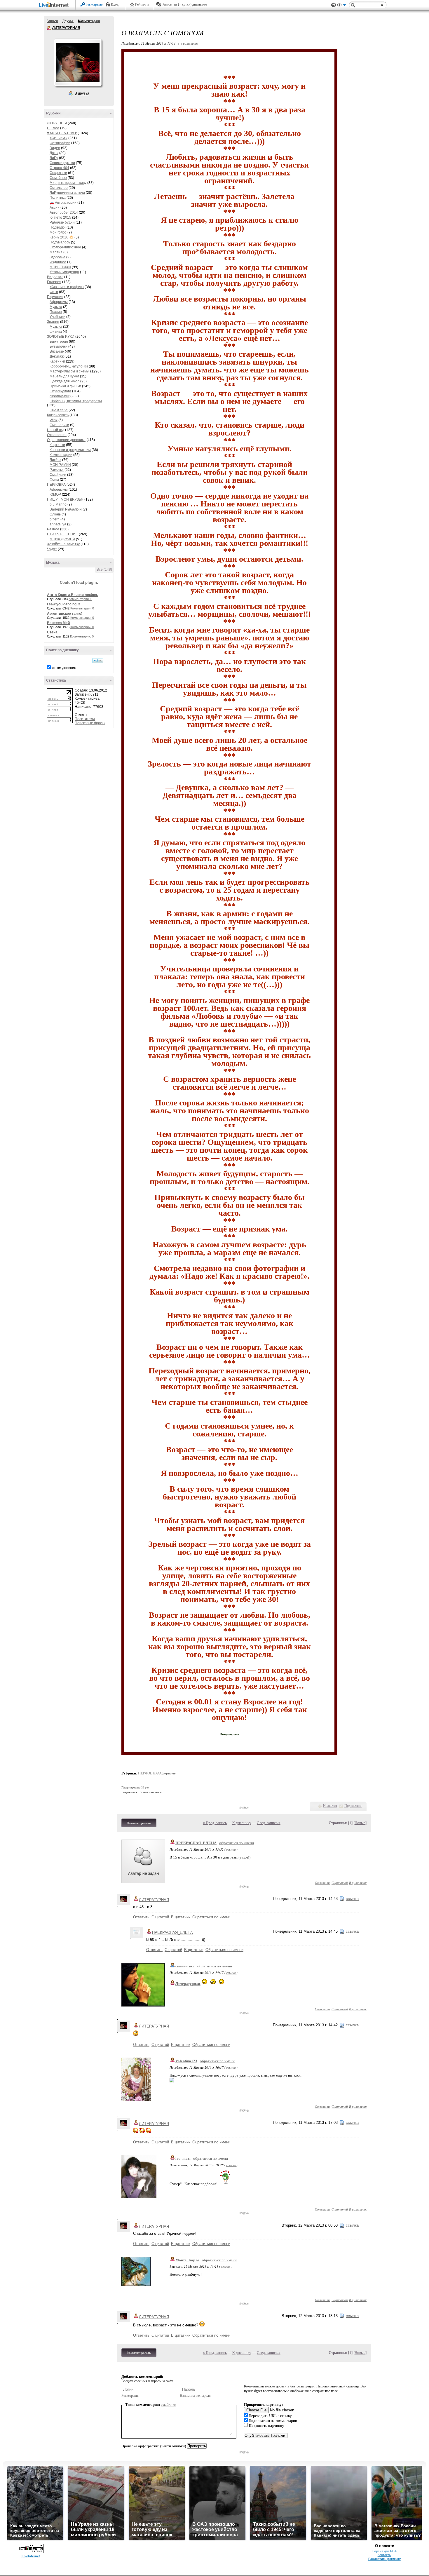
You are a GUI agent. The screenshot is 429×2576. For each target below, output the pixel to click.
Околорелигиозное (65, 247)
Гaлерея (54, 282)
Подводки (58, 227)
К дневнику (242, 1823)
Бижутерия (59, 342)
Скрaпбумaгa (60, 391)
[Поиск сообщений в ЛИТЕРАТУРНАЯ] (98, 661)
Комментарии (89, 21)
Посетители (85, 719)
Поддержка (334, 5)
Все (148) (104, 569)
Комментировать (139, 1823)
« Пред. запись (215, 1823)
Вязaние (57, 351)
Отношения (57, 435)
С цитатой (340, 1883)
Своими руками (62, 163)
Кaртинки (57, 361)
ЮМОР (55, 494)
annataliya (58, 524)
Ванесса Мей (58, 623)
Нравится (330, 1806)
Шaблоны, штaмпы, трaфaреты (76, 401)
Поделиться (353, 1806)
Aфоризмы (59, 302)
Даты (54, 153)
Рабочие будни (62, 222)
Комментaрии (61, 455)
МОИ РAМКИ (60, 465)
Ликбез (55, 460)
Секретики (58, 173)
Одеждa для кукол (64, 381)
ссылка (231, 1849)
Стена (52, 632)
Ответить (323, 1883)
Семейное (58, 178)
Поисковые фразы (90, 723)
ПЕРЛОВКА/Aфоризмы (157, 1773)
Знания (53, 322)
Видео (55, 148)
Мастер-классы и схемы (69, 371)
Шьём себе (59, 410)
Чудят (52, 549)
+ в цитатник (188, 43)
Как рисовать (58, 415)
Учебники (57, 317)
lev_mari (183, 2158)
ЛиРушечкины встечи (67, 193)
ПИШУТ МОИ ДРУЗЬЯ (65, 499)
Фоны (54, 480)
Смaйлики (58, 475)
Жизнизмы (59, 138)
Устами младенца (64, 272)
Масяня (56, 252)
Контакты (384, 2555)
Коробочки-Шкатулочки (69, 366)
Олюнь (55, 514)
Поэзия (56, 312)
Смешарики (59, 425)
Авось (167, 4)
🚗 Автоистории (63, 203)
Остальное (59, 188)
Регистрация (95, 4)
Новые (360, 1823)
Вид (341, 6)
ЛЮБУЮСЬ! (57, 123)
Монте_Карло (187, 2260)
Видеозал (55, 277)
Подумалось (60, 242)
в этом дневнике (64, 668)
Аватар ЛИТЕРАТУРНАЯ (78, 62)
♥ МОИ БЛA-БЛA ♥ (62, 133)
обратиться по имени (237, 1843)
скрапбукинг (60, 396)
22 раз (145, 1787)
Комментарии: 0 (80, 599)
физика (56, 332)
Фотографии (60, 143)
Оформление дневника (66, 440)
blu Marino (58, 504)
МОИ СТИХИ (60, 267)
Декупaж (57, 356)
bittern (55, 519)
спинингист (185, 1966)
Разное (53, 529)
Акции (55, 208)
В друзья (82, 93)
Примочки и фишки (65, 386)
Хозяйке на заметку (63, 544)
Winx (54, 420)
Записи (52, 21)
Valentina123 (186, 2061)
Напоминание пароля (195, 2396)
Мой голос (58, 232)
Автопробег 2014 (64, 213)
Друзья (68, 21)
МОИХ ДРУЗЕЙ (62, 539)
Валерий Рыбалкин (66, 509)
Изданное (58, 262)
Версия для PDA (384, 2551)
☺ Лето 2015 (60, 217)
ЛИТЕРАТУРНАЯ (49, 28)
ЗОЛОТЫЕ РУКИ (61, 337)
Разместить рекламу (384, 2559)
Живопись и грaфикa (67, 287)
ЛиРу (54, 158)
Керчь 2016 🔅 (62, 237)
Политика (58, 198)
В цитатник (358, 1883)
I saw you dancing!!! (63, 604)
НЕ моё (53, 128)
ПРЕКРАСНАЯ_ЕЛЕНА (196, 1843)
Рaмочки (57, 470)
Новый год (56, 430)
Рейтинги (142, 4)
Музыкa (56, 307)
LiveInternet (55, 5)
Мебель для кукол (64, 376)
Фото (54, 292)
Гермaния (55, 297)
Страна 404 (59, 168)
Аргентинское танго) (65, 614)
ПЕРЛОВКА (56, 485)
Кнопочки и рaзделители (70, 450)
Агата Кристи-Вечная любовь (73, 595)
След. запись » (269, 1823)
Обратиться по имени (211, 1917)
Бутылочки (59, 346)
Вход (115, 4)
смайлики (169, 2405)
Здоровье (57, 257)
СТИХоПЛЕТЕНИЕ (62, 534)
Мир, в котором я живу (68, 183)
